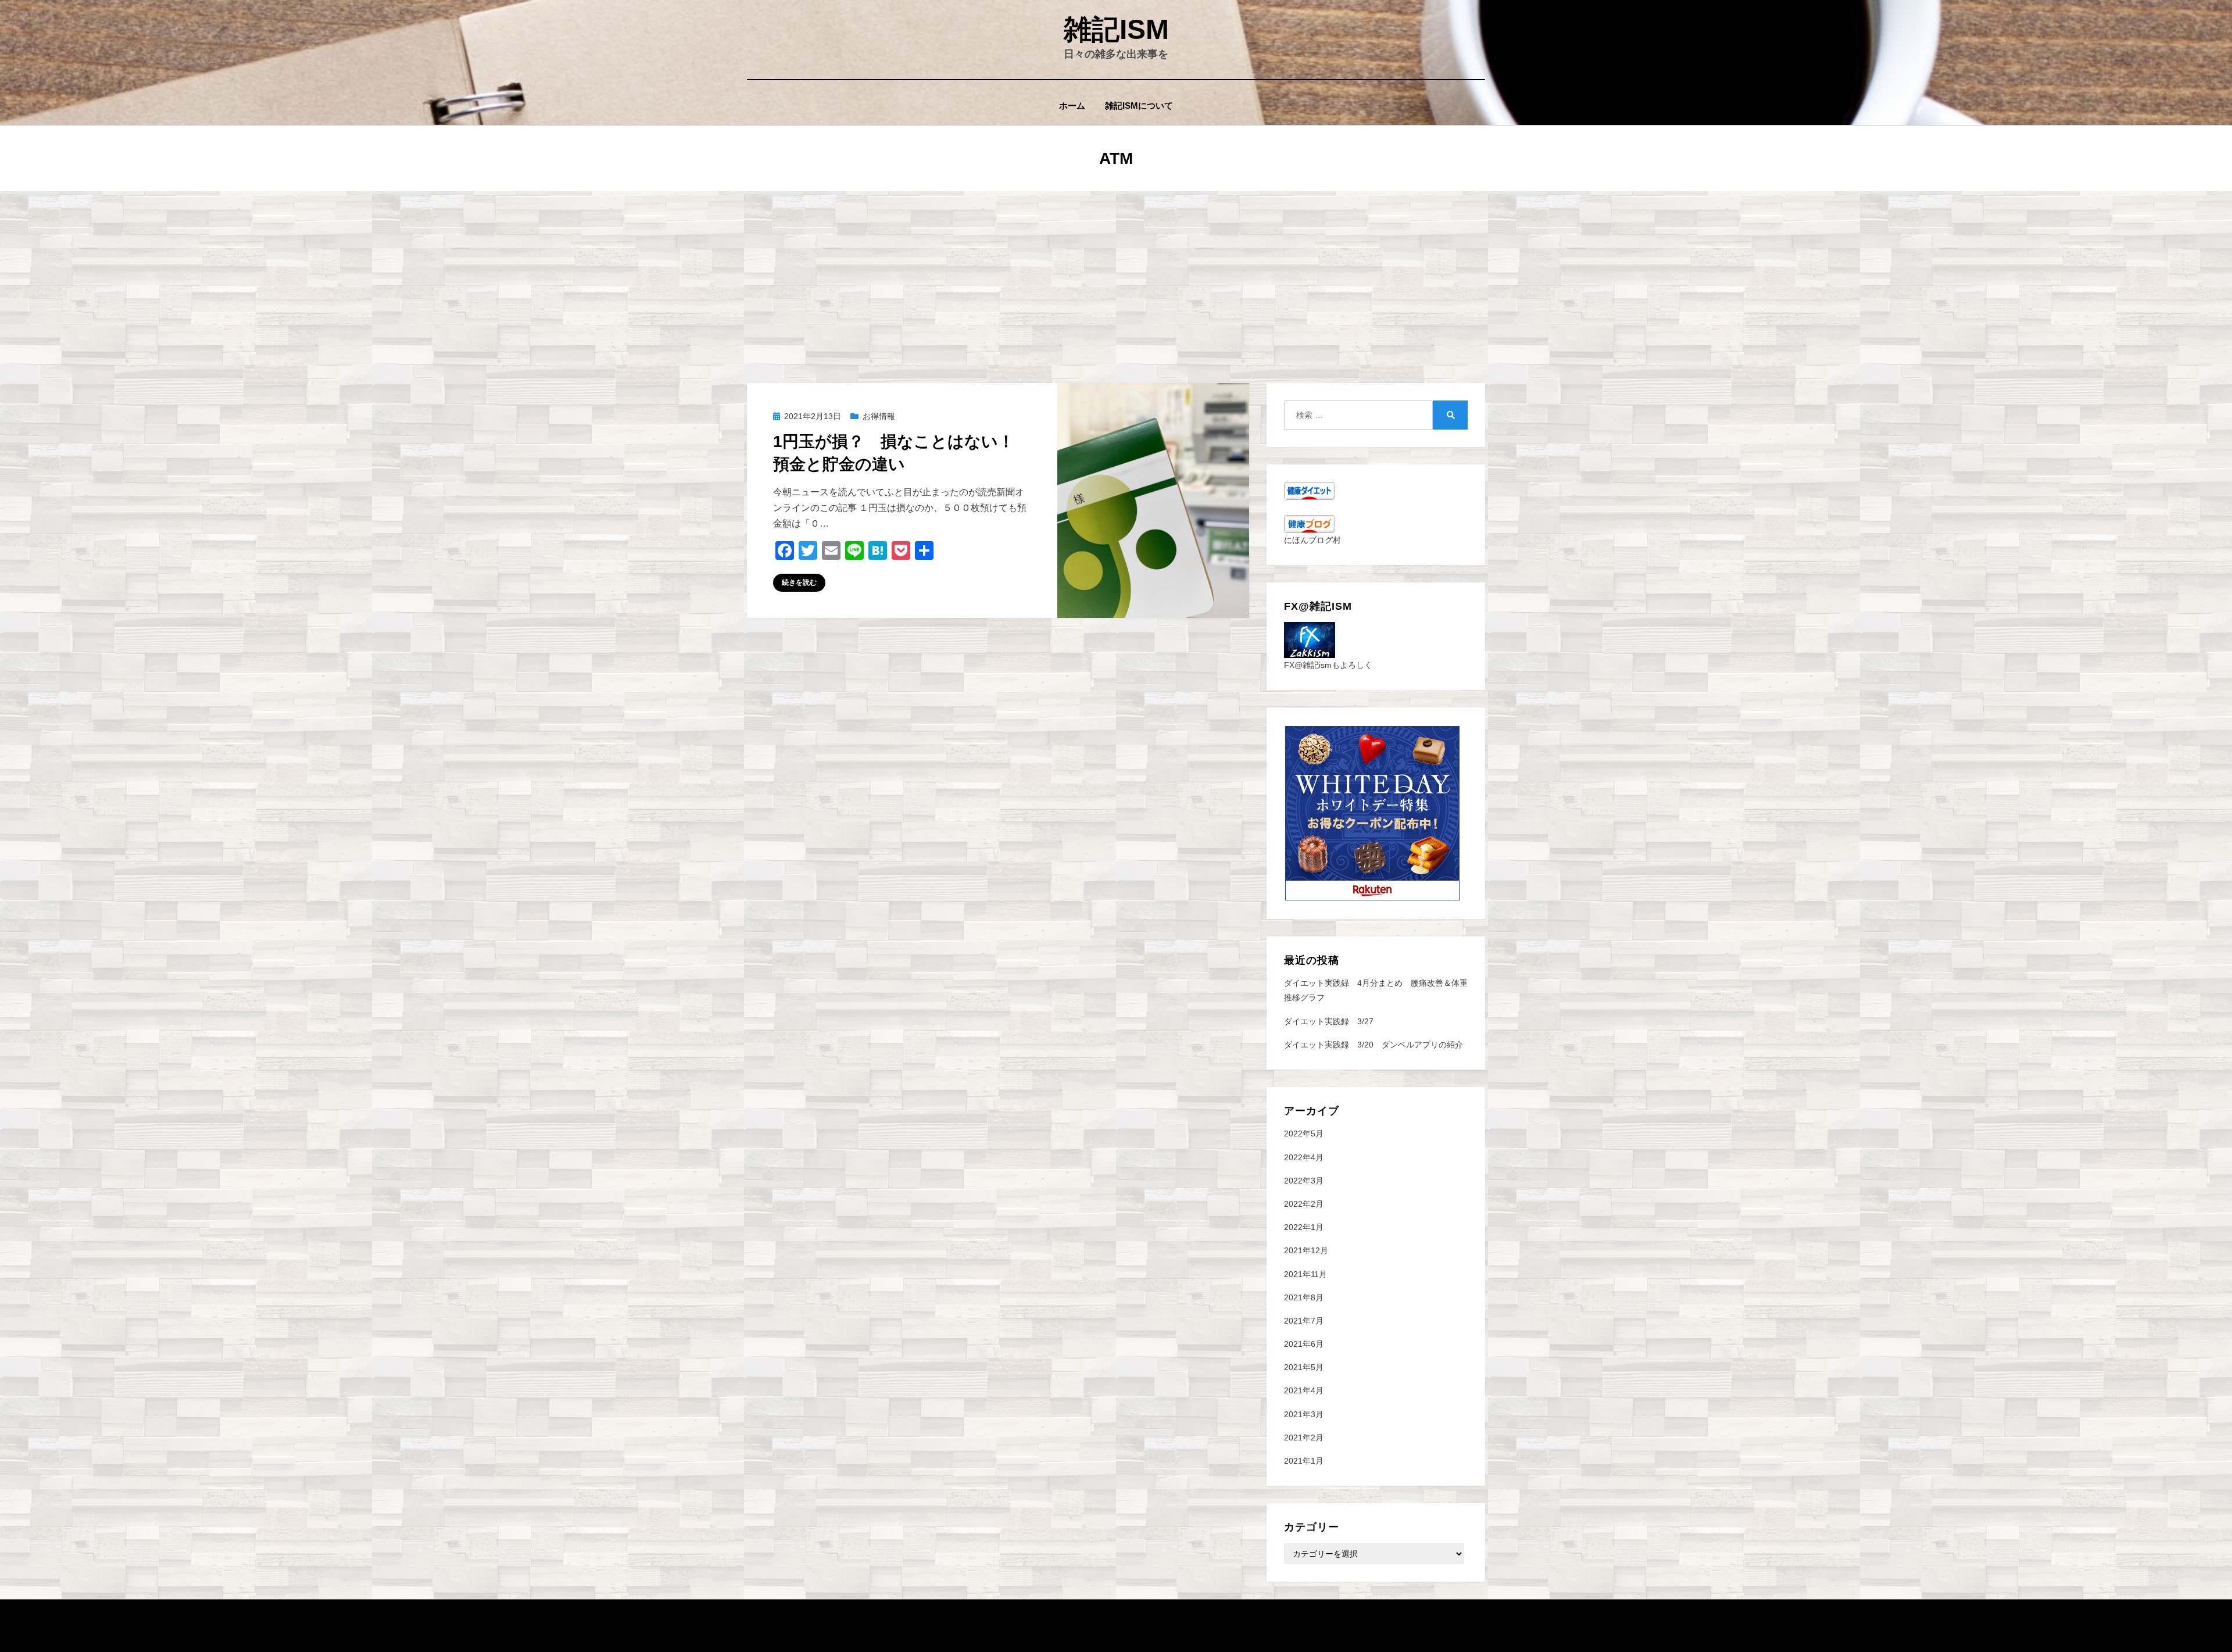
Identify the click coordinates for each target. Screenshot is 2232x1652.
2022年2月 (1304, 1204)
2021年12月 (1306, 1250)
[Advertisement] (1116, 278)
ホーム (1072, 106)
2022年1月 (1304, 1227)
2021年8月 (1304, 1297)
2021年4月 (1304, 1390)
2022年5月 (1304, 1133)
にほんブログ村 (1312, 540)
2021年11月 (1305, 1274)
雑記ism (1116, 29)
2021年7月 (1304, 1321)
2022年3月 (1304, 1181)
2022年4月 (1304, 1157)
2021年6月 (1304, 1344)
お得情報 (879, 416)
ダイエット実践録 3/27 (1329, 1021)
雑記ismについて (1139, 106)
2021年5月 (1304, 1367)
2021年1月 (1304, 1461)
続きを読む (799, 582)
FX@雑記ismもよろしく (1328, 665)
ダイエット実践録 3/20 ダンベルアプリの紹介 (1373, 1045)
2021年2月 (1304, 1438)
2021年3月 (1304, 1414)
